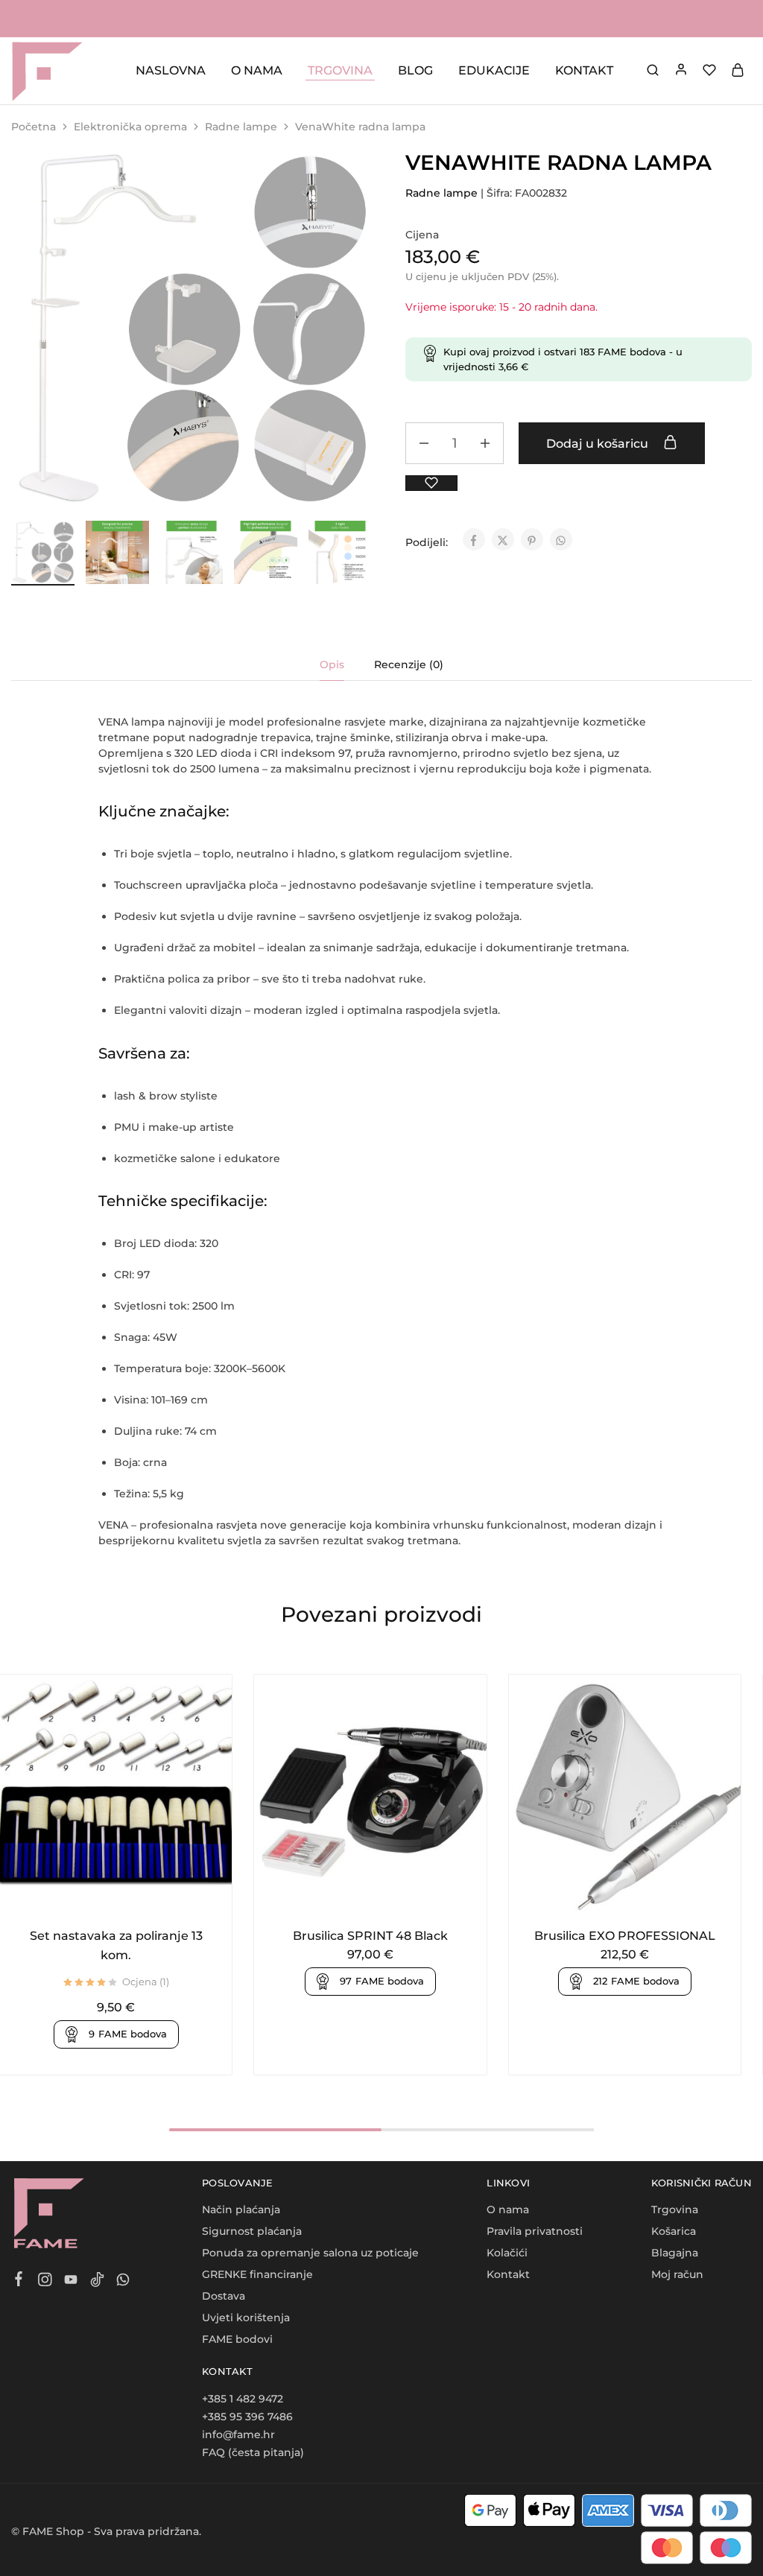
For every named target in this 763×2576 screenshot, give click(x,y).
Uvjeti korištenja (246, 2318)
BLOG (415, 70)
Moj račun (677, 2274)
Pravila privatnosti (535, 2231)
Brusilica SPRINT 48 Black (370, 1936)
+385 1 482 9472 (243, 2399)
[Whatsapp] (123, 2282)
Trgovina (675, 2209)
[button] (361, 550)
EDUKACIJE (494, 70)
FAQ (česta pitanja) (253, 2452)
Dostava (224, 2296)
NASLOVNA (171, 70)
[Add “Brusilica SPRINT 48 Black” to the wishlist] (389, 1897)
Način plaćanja (241, 2209)
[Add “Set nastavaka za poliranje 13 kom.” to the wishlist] (134, 1897)
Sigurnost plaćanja (252, 2231)
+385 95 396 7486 (247, 2417)
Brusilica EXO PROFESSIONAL (625, 1936)
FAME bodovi (237, 2339)
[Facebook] (19, 2281)
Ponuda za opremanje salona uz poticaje (310, 2253)
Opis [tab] (332, 664)
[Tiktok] (97, 2282)
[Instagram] (45, 2282)
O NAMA (257, 70)
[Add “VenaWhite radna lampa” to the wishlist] (431, 483)
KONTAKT (584, 70)
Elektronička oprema (130, 127)
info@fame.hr (238, 2434)
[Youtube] (71, 2282)
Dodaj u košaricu (599, 444)
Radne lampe (241, 127)
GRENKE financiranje (257, 2274)
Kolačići (507, 2253)
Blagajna (675, 2253)
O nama (508, 2209)
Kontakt (508, 2274)
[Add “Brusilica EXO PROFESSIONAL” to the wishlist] (643, 1897)
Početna (34, 127)
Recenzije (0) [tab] (409, 664)
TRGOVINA (340, 70)
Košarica (674, 2231)
